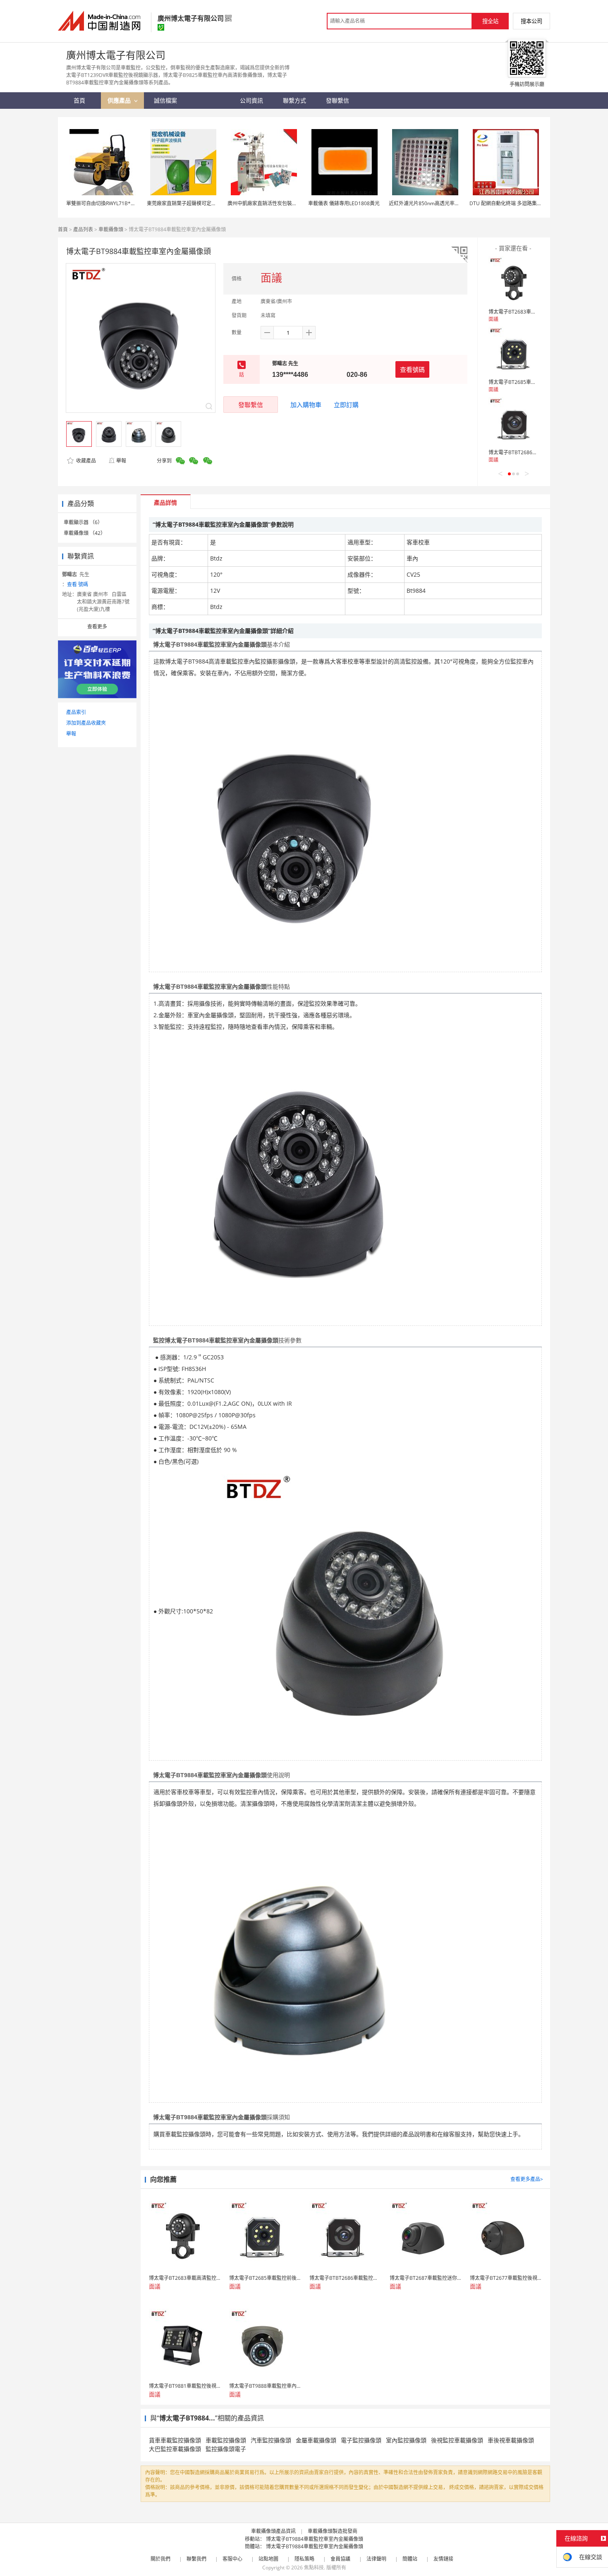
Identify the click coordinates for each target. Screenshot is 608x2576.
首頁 (63, 229)
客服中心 (232, 2559)
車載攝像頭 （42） (85, 533)
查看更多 (97, 627)
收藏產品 (85, 461)
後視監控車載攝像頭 (457, 2440)
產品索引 (76, 712)
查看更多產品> (527, 2179)
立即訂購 (346, 405)
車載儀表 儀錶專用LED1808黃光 (344, 203)
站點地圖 (268, 2559)
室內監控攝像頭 (406, 2440)
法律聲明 (376, 2559)
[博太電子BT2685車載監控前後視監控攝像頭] (513, 352)
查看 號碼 (78, 584)
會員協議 (340, 2559)
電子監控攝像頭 (361, 2440)
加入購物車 (306, 405)
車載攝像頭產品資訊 (273, 2531)
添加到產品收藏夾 (86, 723)
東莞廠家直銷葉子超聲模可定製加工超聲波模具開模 (204, 203)
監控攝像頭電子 (226, 2449)
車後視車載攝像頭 (511, 2440)
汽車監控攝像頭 (271, 2440)
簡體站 (410, 2559)
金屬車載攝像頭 (316, 2440)
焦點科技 (314, 2568)
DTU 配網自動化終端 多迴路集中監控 (511, 203)
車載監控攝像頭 (226, 2440)
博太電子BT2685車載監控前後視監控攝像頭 (537, 382)
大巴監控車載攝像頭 (175, 2449)
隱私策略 (304, 2559)
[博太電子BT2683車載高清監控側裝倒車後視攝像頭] (513, 281)
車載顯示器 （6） (83, 522)
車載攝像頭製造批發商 (333, 2531)
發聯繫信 (251, 405)
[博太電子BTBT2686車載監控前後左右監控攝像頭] (513, 422)
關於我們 (160, 2559)
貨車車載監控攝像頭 (175, 2440)
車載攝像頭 (111, 229)
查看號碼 (412, 369)
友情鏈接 (443, 2559)
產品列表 (83, 229)
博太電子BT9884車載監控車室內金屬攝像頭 (315, 2539)
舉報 (121, 461)
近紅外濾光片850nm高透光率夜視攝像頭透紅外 (442, 203)
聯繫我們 (196, 2559)
